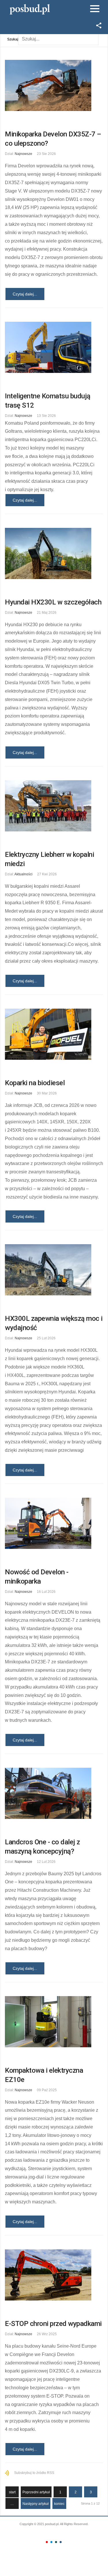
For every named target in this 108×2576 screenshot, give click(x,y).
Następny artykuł (36, 2504)
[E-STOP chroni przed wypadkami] (54, 2275)
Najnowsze (23, 154)
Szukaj (13, 39)
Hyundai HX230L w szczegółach (53, 602)
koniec (59, 2504)
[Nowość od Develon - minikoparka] (54, 1523)
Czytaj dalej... (25, 294)
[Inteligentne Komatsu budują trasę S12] (54, 347)
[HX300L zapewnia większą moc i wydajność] (54, 1270)
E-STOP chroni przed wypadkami (53, 2324)
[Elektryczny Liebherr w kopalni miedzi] (54, 806)
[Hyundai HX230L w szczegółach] (54, 553)
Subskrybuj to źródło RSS (34, 2473)
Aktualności (23, 874)
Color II (51, 2542)
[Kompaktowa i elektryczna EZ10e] (54, 2022)
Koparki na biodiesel (35, 1083)
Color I (47, 2542)
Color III (56, 2542)
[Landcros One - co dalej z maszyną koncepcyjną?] (54, 1793)
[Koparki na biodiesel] (54, 1034)
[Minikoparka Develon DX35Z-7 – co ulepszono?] (54, 85)
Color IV (61, 2542)
